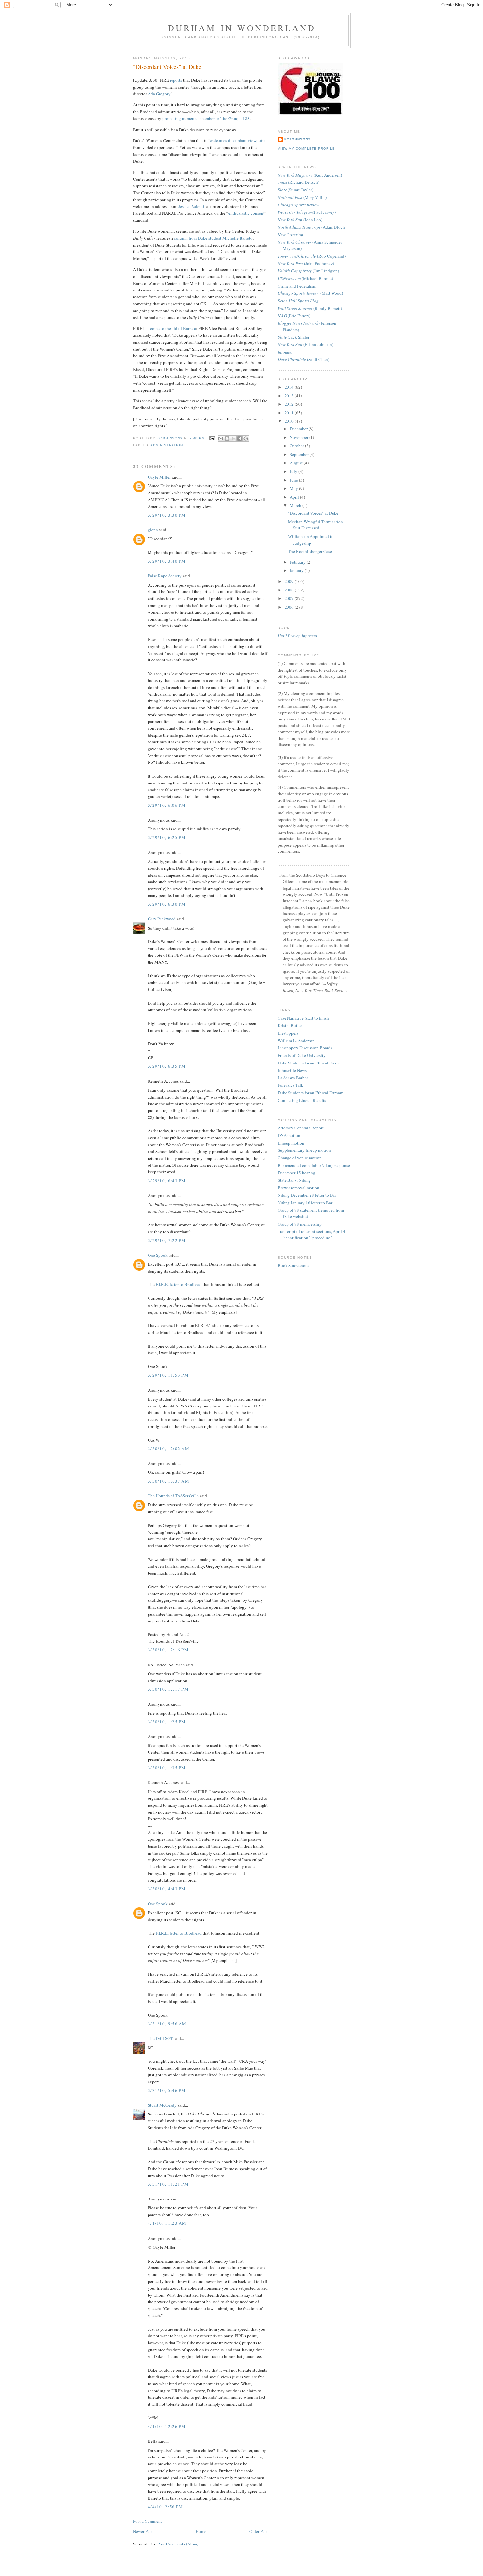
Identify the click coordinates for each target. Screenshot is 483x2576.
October (297, 446)
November (299, 437)
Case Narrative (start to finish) (304, 1018)
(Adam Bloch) (312, 227)
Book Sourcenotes (294, 1265)
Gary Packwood (162, 919)
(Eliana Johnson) (305, 344)
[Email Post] (212, 438)
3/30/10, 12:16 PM (168, 1650)
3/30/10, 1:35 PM (167, 1768)
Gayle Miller (159, 477)
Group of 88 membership (300, 1224)
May (294, 488)
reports (176, 80)
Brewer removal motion (299, 1188)
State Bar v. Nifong (294, 1180)
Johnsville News (292, 1070)
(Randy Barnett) (310, 308)
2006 (290, 607)
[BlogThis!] (227, 439)
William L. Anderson (296, 1041)
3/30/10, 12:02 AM (169, 1449)
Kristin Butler (290, 1025)
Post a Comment (148, 2521)
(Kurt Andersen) (310, 175)
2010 (290, 421)
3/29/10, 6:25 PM (167, 837)
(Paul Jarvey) (307, 212)
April (295, 497)
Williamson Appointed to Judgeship (311, 540)
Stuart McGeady (162, 2105)
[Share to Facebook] (240, 439)
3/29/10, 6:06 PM (167, 805)
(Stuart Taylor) (296, 190)
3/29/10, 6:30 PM (167, 904)
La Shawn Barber (293, 1078)
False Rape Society (165, 576)
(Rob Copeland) (312, 256)
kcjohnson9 (297, 139)
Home (201, 2531)
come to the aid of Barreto (173, 328)
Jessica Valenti (191, 206)
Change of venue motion (300, 1158)
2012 (290, 404)
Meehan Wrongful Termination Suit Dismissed (316, 525)
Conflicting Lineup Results (302, 1100)
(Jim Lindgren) (308, 271)
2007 (290, 598)
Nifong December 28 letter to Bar (307, 1195)
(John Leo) (300, 220)
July (294, 471)
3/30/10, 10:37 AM (169, 1481)
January (297, 570)
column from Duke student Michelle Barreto (213, 238)
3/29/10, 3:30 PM (167, 515)
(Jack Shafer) (294, 337)
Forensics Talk (290, 1085)
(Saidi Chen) (303, 359)
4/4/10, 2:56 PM (166, 2507)
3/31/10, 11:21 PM (168, 2184)
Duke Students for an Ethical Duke (308, 1063)
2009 (290, 581)
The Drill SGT (160, 2038)
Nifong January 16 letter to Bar (305, 1203)
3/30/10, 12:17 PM (168, 1689)
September (300, 454)
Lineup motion (291, 1143)
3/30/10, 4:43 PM (167, 1889)
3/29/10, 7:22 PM (167, 1240)
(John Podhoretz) (306, 263)
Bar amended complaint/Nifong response (314, 1165)
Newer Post (143, 2531)
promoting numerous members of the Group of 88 (206, 118)
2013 (290, 396)
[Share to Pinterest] (246, 439)
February (298, 562)
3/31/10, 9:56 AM (167, 2024)
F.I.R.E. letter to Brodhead (179, 1284)
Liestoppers (288, 1033)
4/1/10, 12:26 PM (167, 2426)
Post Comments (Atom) (178, 2544)
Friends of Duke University (302, 1055)
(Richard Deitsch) (299, 182)
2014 (290, 387)
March (296, 505)
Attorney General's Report (301, 1128)
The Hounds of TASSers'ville (173, 1496)
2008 (290, 590)
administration (167, 445)
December (299, 429)
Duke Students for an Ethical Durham (310, 1093)
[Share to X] (233, 439)
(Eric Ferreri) (294, 316)
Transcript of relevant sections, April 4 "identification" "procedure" (311, 1234)
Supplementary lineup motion (304, 1150)
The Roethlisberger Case (310, 551)
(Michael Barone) (305, 278)
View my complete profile (306, 149)
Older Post (259, 2531)
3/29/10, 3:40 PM (167, 561)
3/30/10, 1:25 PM (167, 1722)
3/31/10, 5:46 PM (167, 2090)
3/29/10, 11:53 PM (168, 1375)
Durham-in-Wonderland (242, 28)
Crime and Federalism (297, 286)
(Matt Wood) (310, 293)
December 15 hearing (297, 1173)
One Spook (158, 1255)
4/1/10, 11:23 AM (167, 2223)
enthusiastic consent (246, 213)
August (297, 463)
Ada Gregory (159, 94)
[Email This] (221, 439)
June (294, 480)
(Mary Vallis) (302, 197)
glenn (153, 530)
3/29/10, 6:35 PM (167, 1066)
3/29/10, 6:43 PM (167, 1181)
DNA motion (289, 1135)
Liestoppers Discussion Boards (305, 1048)
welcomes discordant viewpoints (239, 140)
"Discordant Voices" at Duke (313, 513)
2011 (290, 413)
